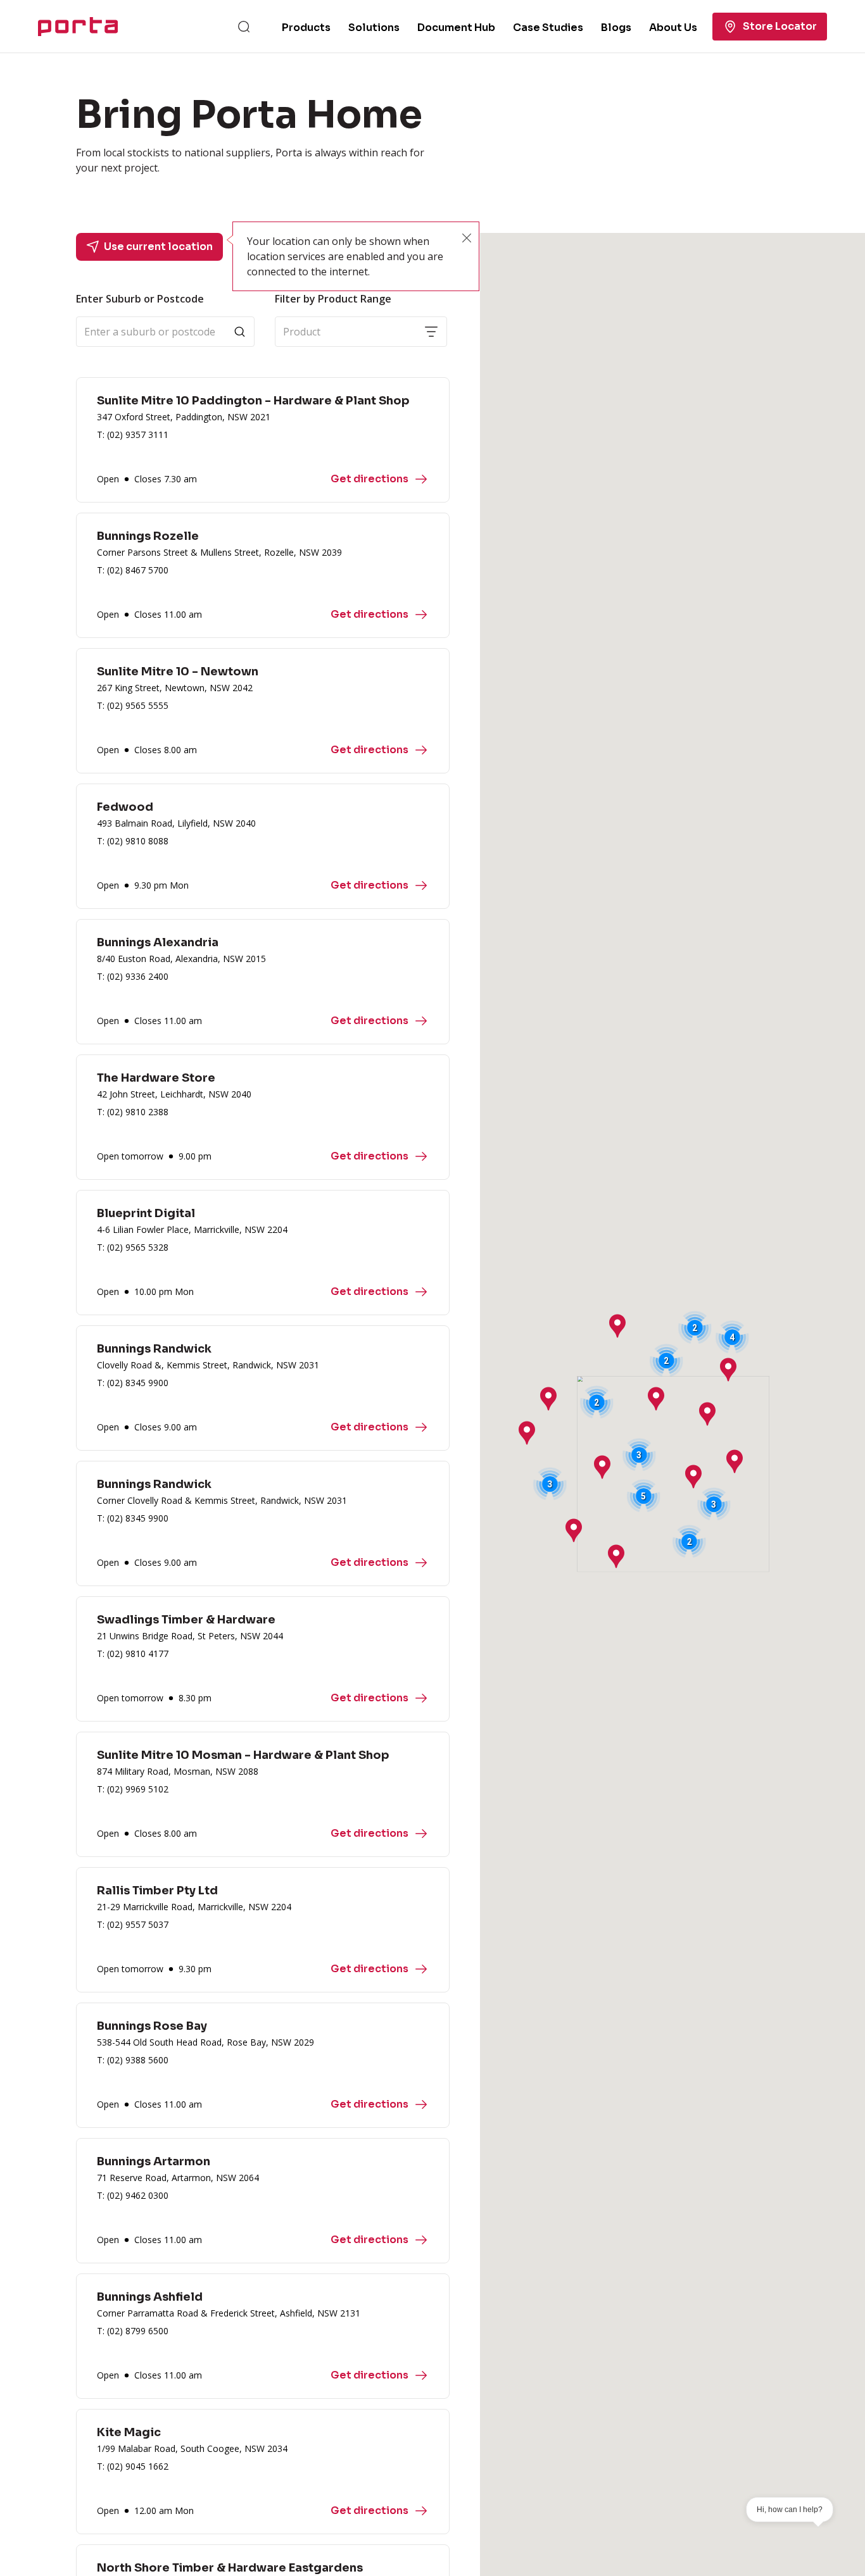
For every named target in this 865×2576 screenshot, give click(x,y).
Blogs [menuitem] (616, 28)
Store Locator (780, 26)
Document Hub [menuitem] (456, 28)
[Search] (244, 27)
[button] (693, 1477)
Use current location (158, 247)
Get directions (369, 479)
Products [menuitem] (306, 28)
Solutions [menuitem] (374, 28)
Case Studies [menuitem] (548, 28)
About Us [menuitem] (673, 28)
